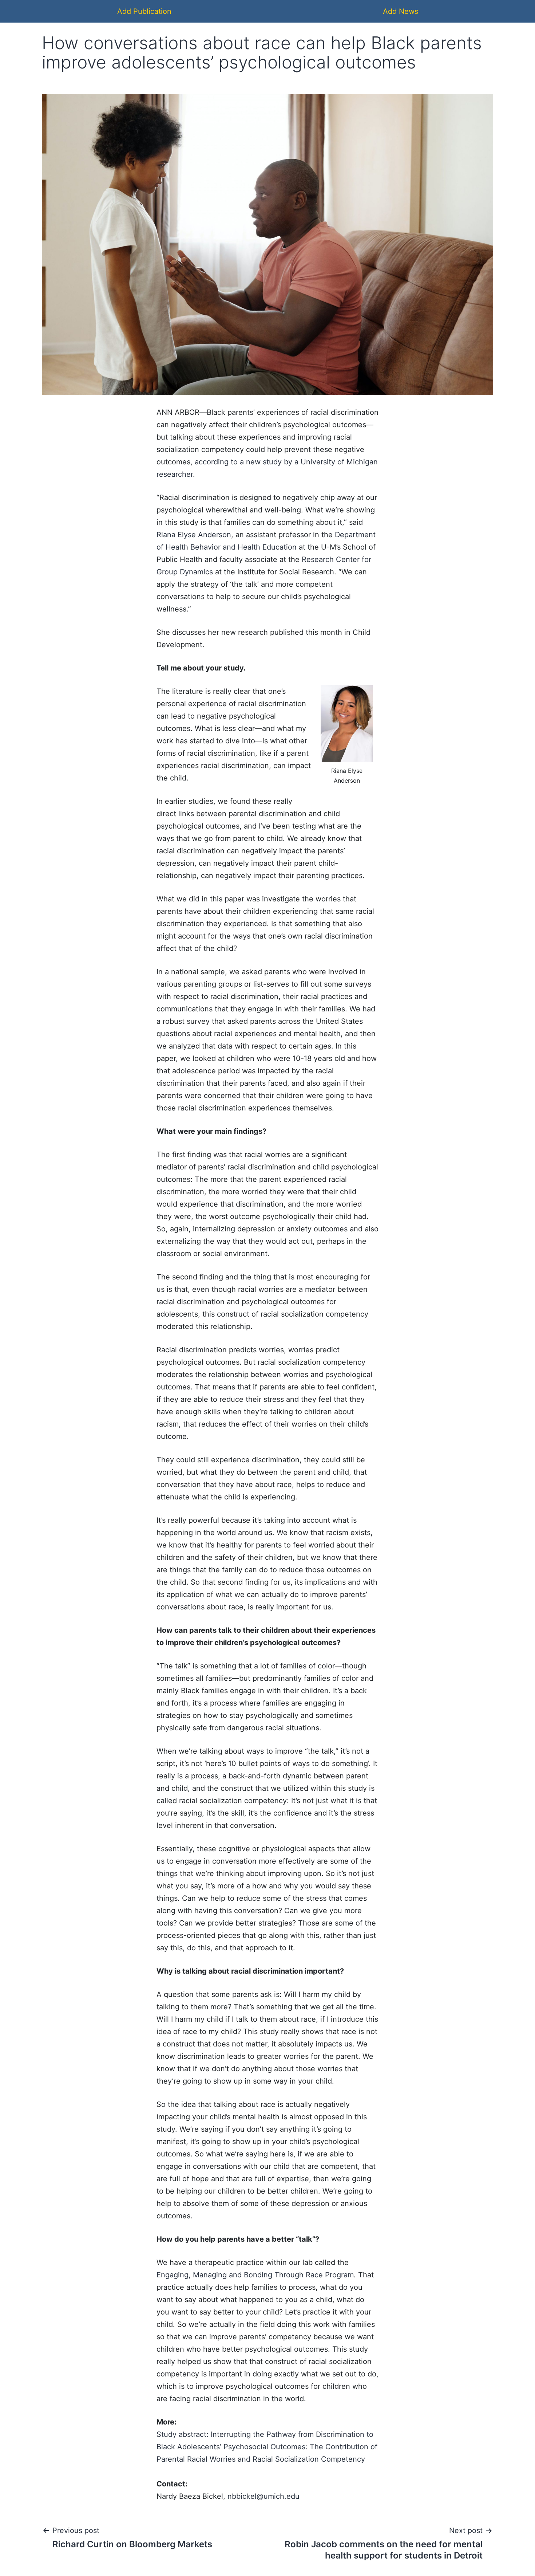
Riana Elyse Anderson (194, 535)
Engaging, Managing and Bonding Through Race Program (255, 2275)
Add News (401, 11)
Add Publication (144, 11)
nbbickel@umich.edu (263, 2496)
